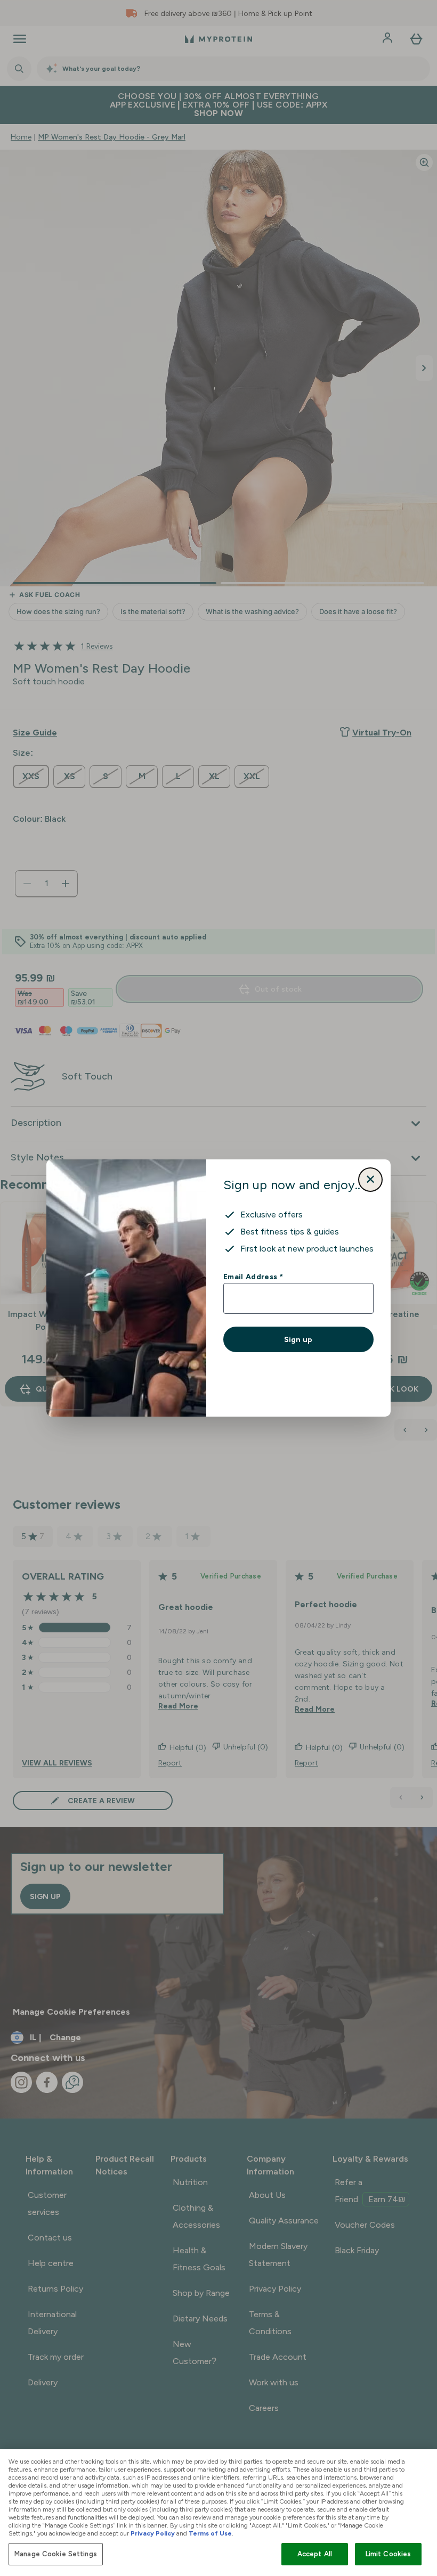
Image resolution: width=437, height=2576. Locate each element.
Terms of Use (210, 2533)
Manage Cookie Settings (56, 2554)
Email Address (253, 1277)
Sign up (298, 1339)
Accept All (315, 2554)
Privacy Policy (153, 2533)
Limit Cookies (389, 2554)
